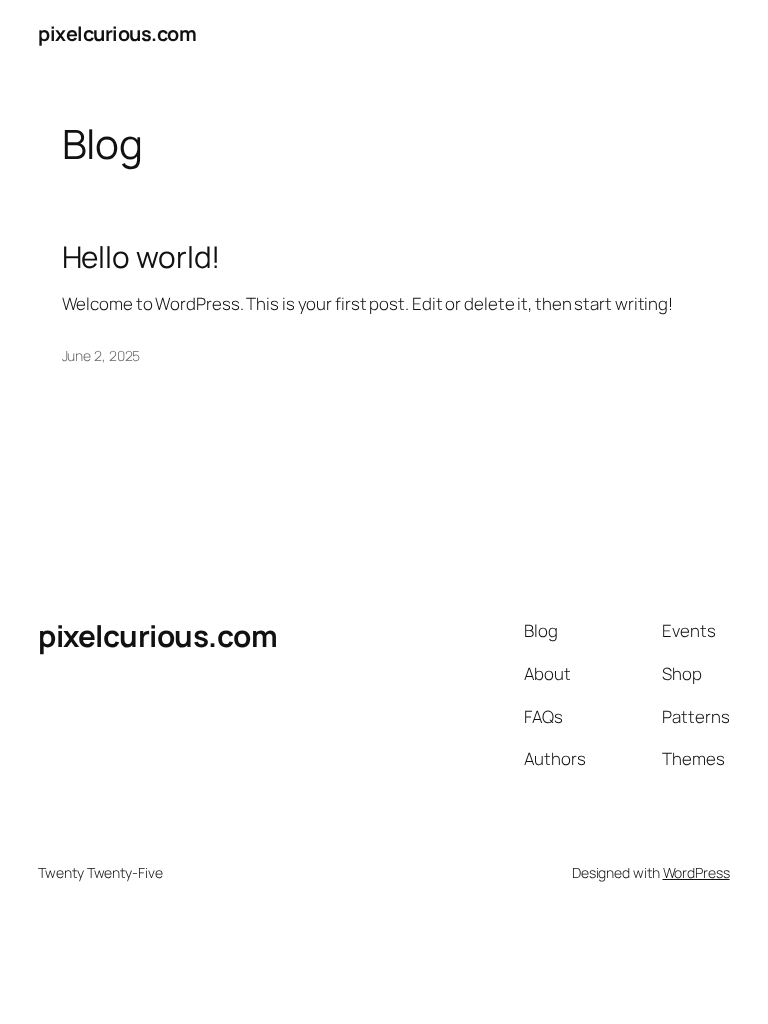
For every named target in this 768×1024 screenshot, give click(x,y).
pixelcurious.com (117, 33)
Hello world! (141, 256)
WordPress (696, 872)
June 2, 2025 (101, 355)
